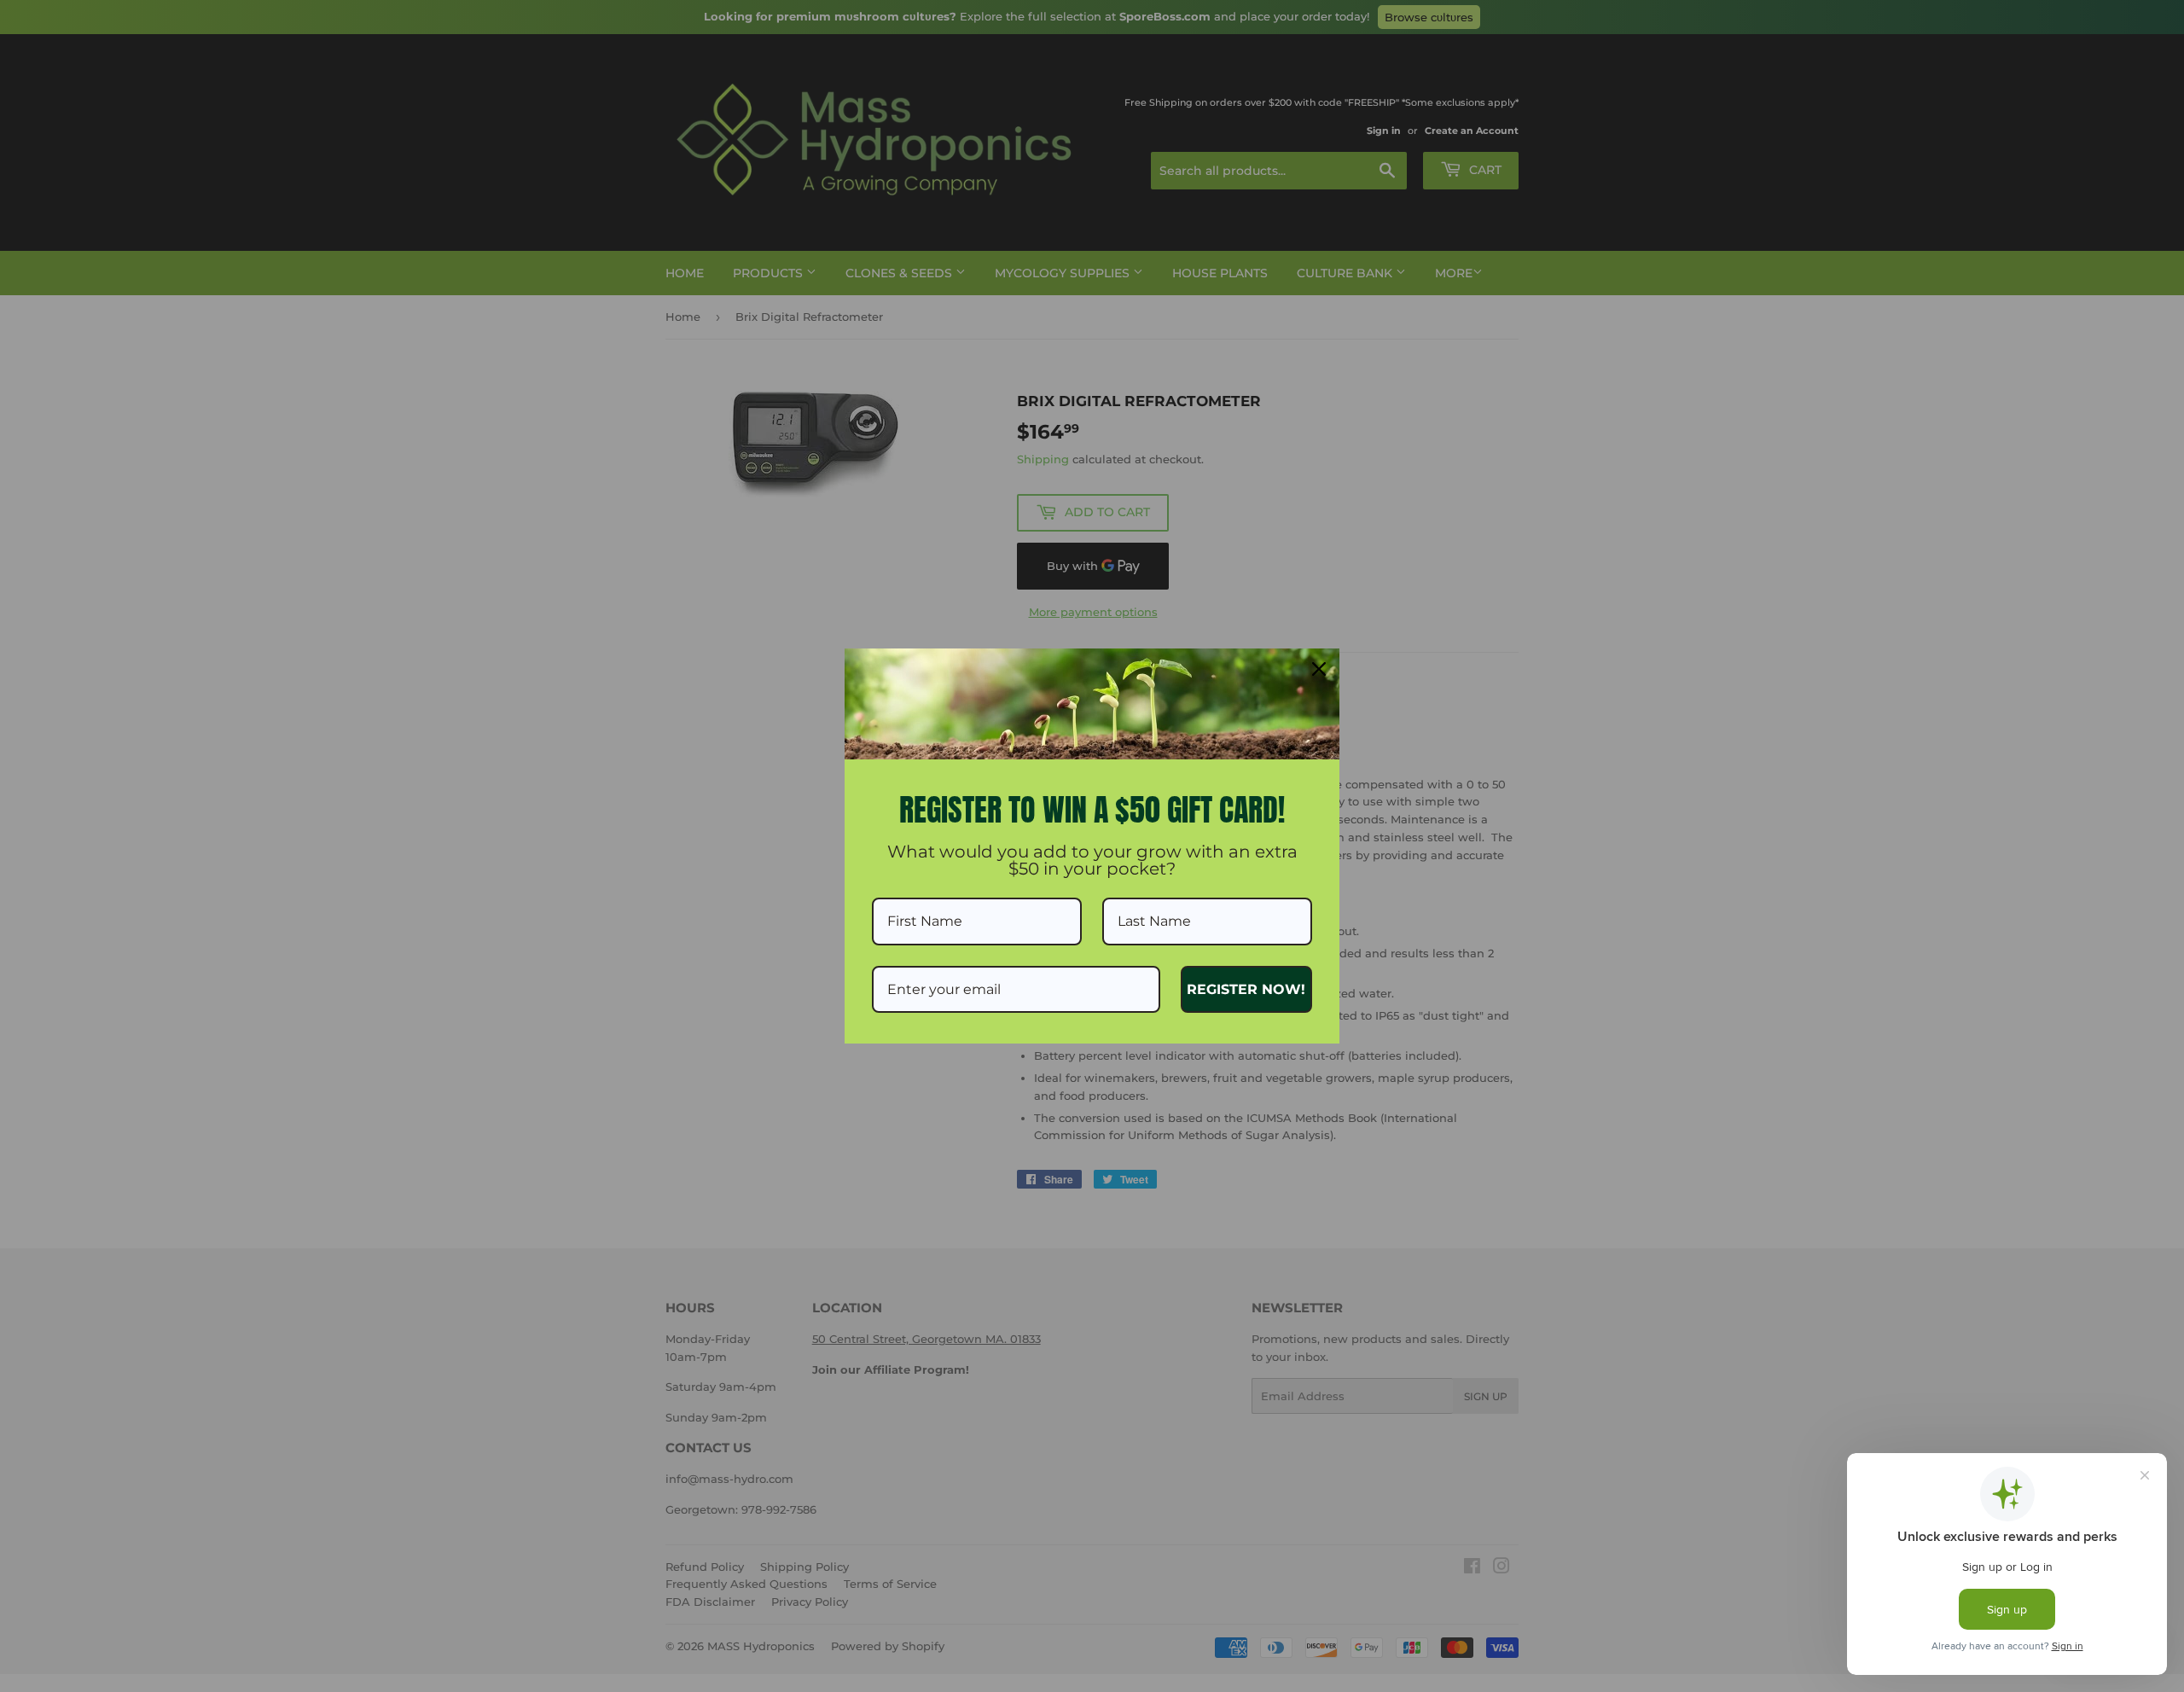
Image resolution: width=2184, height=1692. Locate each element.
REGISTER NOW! (1246, 989)
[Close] (1319, 669)
